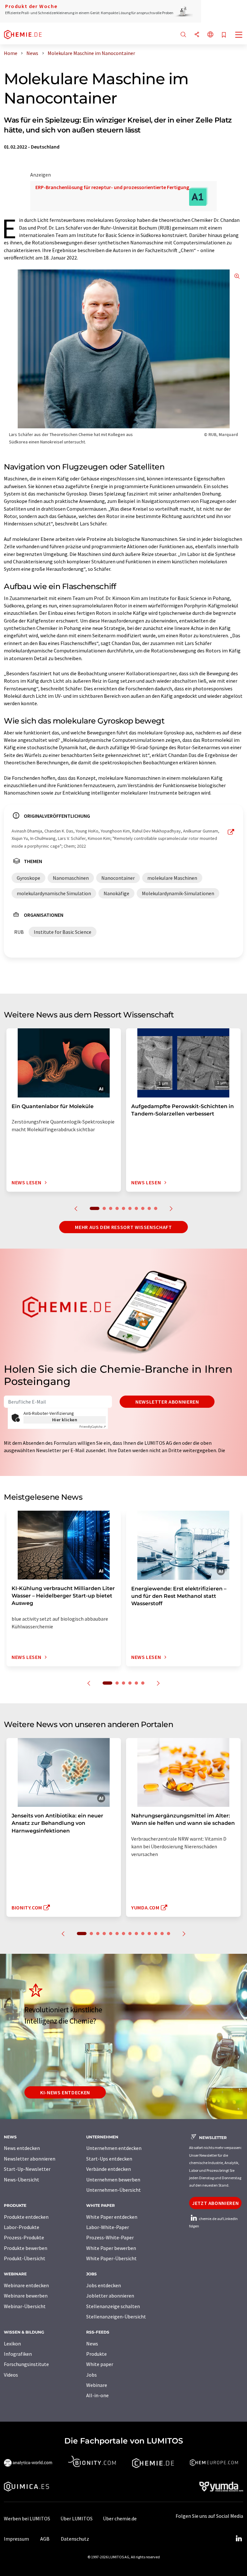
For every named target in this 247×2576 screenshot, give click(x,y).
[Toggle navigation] (239, 35)
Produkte (96, 2354)
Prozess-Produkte (24, 2237)
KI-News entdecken (65, 2092)
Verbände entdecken (109, 2169)
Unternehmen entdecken (114, 2148)
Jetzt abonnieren (215, 2203)
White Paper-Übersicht (111, 2258)
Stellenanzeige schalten (113, 2306)
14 (169, 1934)
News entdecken (22, 2148)
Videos (11, 2375)
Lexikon (12, 2344)
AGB (45, 2539)
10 (156, 1208)
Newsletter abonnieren (167, 1402)
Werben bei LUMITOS (27, 2518)
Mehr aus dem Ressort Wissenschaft (123, 1227)
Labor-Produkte (22, 2227)
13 (162, 1934)
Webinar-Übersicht (25, 2306)
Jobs (91, 2375)
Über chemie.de (120, 2518)
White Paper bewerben (111, 2248)
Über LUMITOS (77, 2518)
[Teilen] (197, 35)
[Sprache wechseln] (210, 35)
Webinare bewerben (26, 2296)
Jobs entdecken (104, 2285)
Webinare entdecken (26, 2285)
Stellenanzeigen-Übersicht (116, 2317)
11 (149, 1934)
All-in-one (97, 2395)
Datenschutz (75, 2539)
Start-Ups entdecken (109, 2159)
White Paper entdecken (112, 2217)
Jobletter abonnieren (110, 2296)
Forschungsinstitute (26, 2364)
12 (156, 1934)
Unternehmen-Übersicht (114, 2190)
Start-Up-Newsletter (27, 2169)
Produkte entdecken (26, 2217)
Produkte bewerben (26, 2248)
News (92, 2344)
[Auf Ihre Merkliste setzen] (224, 35)
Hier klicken (65, 1420)
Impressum (16, 2539)
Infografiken (18, 2354)
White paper (100, 2364)
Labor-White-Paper (108, 2227)
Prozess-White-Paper (110, 2237)
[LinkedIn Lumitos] (239, 2539)
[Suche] (183, 35)
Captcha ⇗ (93, 1427)
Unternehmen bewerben (113, 2180)
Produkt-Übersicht (25, 2258)
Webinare (97, 2385)
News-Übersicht (22, 2180)
